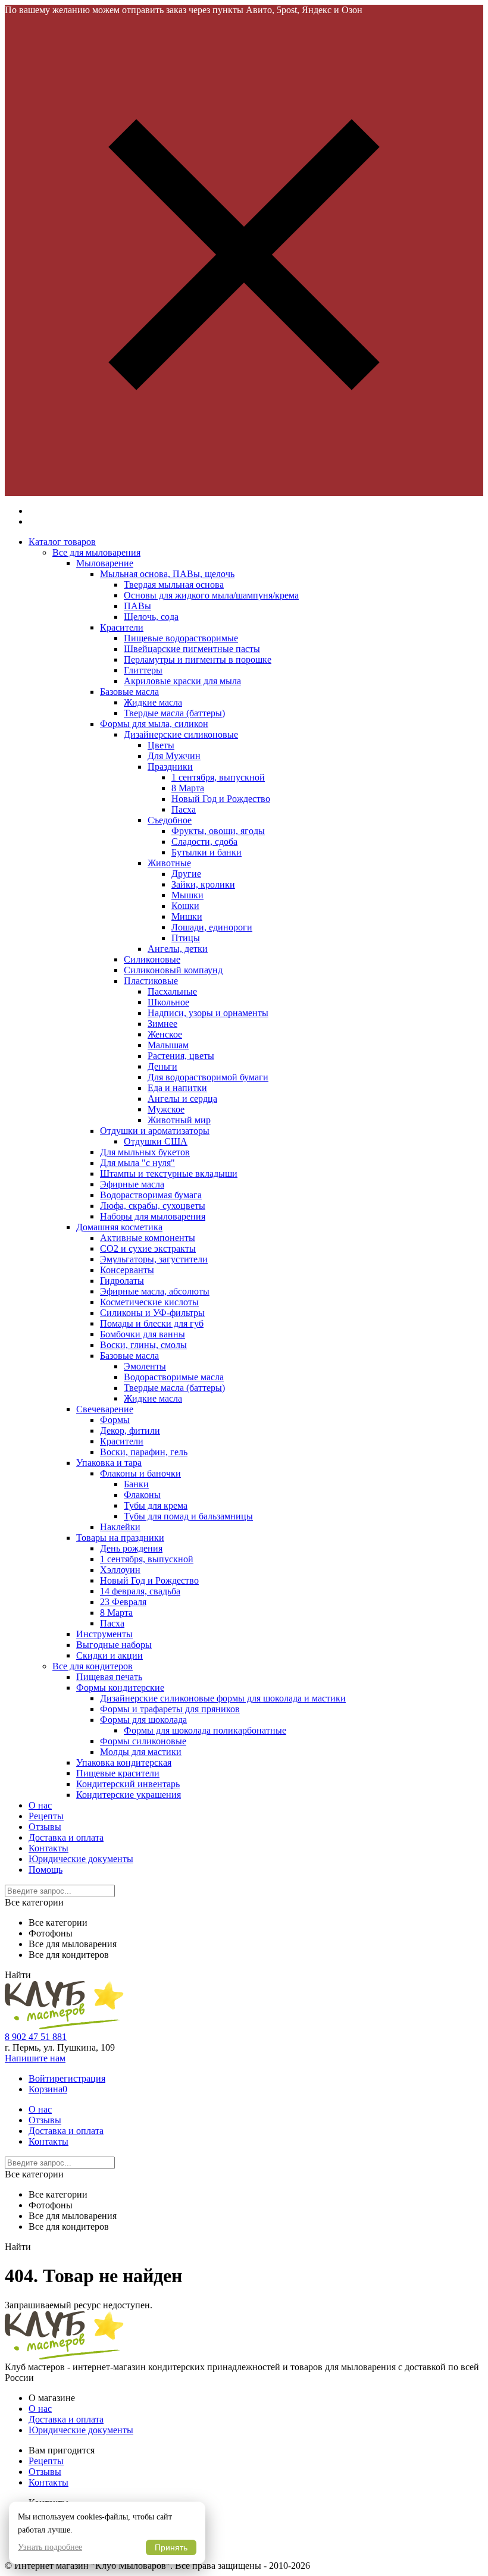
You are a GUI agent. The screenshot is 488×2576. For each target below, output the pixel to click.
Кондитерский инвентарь (128, 1784)
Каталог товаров (62, 542)
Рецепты (46, 1816)
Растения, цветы (181, 1056)
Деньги (162, 1066)
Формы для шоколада (143, 1720)
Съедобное (170, 820)
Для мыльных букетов (145, 1152)
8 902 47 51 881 (36, 2037)
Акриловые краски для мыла (182, 681)
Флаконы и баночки (140, 1473)
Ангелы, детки (178, 949)
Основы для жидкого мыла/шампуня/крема (211, 595)
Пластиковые (151, 981)
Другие (186, 874)
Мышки (187, 895)
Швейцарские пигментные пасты (192, 649)
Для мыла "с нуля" (137, 1163)
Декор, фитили (130, 1430)
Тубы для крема (156, 1505)
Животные (169, 863)
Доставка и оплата (66, 1837)
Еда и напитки (177, 1088)
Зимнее (162, 1024)
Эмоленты (145, 1366)
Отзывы (45, 1827)
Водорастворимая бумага (151, 1195)
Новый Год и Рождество (221, 799)
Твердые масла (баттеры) (174, 713)
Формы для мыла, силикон (154, 724)
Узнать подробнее (50, 2547)
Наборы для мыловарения (153, 1216)
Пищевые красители (118, 1773)
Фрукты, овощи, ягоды (218, 831)
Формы (115, 1420)
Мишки (187, 916)
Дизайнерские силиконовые (181, 734)
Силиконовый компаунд (173, 970)
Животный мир (179, 1120)
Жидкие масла (153, 702)
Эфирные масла (132, 1184)
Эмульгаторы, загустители (154, 1259)
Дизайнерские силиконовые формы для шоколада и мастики (223, 1698)
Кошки (185, 906)
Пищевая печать (109, 1677)
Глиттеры (143, 670)
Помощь (46, 1870)
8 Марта (188, 788)
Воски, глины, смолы (143, 1345)
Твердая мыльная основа (174, 585)
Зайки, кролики (203, 884)
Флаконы (142, 1495)
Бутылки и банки (207, 852)
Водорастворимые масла (174, 1377)
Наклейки (120, 1527)
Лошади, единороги (212, 927)
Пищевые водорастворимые (181, 638)
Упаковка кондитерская (124, 1762)
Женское (165, 1034)
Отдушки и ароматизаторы (155, 1131)
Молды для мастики (141, 1752)
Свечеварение (105, 1409)
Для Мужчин (174, 756)
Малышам (168, 1045)
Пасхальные (172, 991)
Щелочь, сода (151, 617)
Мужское (166, 1109)
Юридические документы (81, 1859)
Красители (122, 627)
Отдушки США (156, 1141)
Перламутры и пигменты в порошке (198, 659)
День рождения (131, 1548)
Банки (136, 1484)
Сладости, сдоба (204, 842)
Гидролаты (122, 1281)
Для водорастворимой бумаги (208, 1077)
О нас (40, 1805)
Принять (171, 2547)
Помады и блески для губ (152, 1323)
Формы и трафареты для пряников (170, 1709)
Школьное (168, 1002)
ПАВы (137, 606)
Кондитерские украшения (129, 1795)
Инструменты (104, 1634)
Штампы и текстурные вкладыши (169, 1173)
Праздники (170, 767)
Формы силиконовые (143, 1741)
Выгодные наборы (114, 1645)
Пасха (184, 809)
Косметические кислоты (149, 1302)
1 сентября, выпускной (218, 777)
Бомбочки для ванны (143, 1334)
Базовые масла (129, 692)
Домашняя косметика (119, 1227)
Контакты (49, 1848)
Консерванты (127, 1270)
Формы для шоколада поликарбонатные (205, 1730)
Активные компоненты (148, 1238)
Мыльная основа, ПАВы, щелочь (167, 574)
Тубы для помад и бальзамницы (188, 1516)
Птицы (186, 938)
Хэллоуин (120, 1570)
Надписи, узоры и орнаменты (208, 1013)
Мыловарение (105, 563)
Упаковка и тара (109, 1463)
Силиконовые (152, 959)
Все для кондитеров (93, 1666)
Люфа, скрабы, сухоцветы (153, 1206)
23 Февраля (123, 1602)
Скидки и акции (110, 1655)
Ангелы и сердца (182, 1099)
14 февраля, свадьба (140, 1591)
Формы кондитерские (120, 1687)
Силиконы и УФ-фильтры (152, 1313)
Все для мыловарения (96, 552)
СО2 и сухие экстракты (148, 1248)
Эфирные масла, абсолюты (155, 1291)
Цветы (161, 745)
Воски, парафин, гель (144, 1452)
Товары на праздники (120, 1538)
